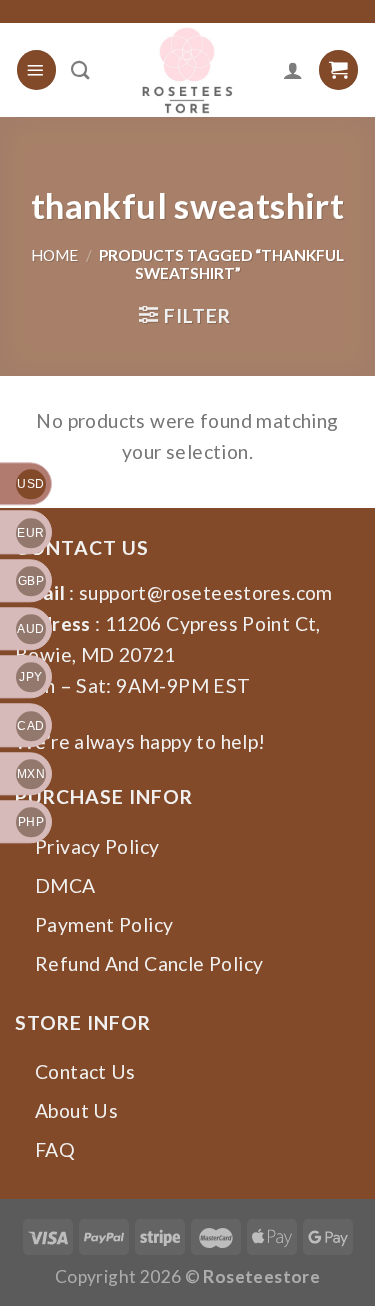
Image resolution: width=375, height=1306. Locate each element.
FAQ (55, 1149)
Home (54, 255)
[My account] (293, 70)
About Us (76, 1110)
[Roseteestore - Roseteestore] (187, 70)
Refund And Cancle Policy (149, 963)
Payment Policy (104, 924)
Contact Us (85, 1071)
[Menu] (36, 69)
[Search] (80, 70)
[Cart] (338, 69)
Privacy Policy (97, 846)
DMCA (65, 885)
